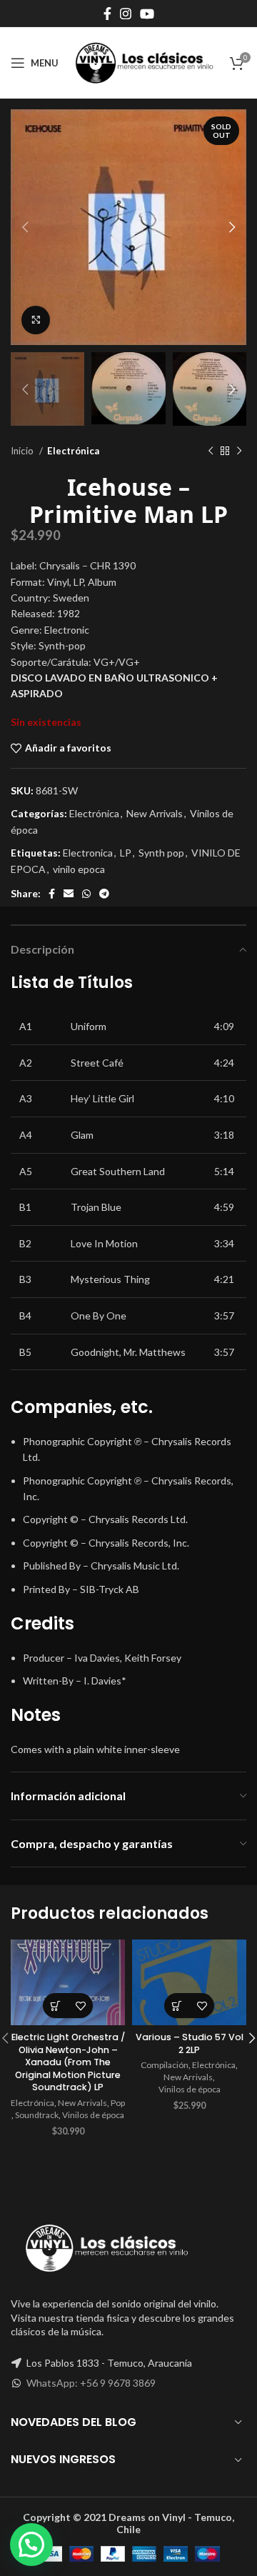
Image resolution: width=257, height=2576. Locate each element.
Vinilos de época (93, 2115)
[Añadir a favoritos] (80, 2006)
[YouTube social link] (147, 14)
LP (126, 853)
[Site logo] (144, 62)
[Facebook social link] (107, 14)
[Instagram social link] (126, 14)
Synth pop (161, 853)
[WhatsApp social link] (86, 894)
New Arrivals (155, 813)
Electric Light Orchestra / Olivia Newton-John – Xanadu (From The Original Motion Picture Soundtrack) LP (68, 2062)
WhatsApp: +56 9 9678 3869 (91, 2383)
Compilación (165, 2065)
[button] (55, 2006)
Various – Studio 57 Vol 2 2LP (190, 2043)
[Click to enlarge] (36, 320)
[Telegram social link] (104, 894)
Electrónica (73, 451)
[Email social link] (69, 894)
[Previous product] (211, 451)
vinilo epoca (79, 869)
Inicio (23, 451)
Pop (118, 2103)
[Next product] (239, 451)
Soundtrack (37, 2115)
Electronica (88, 853)
